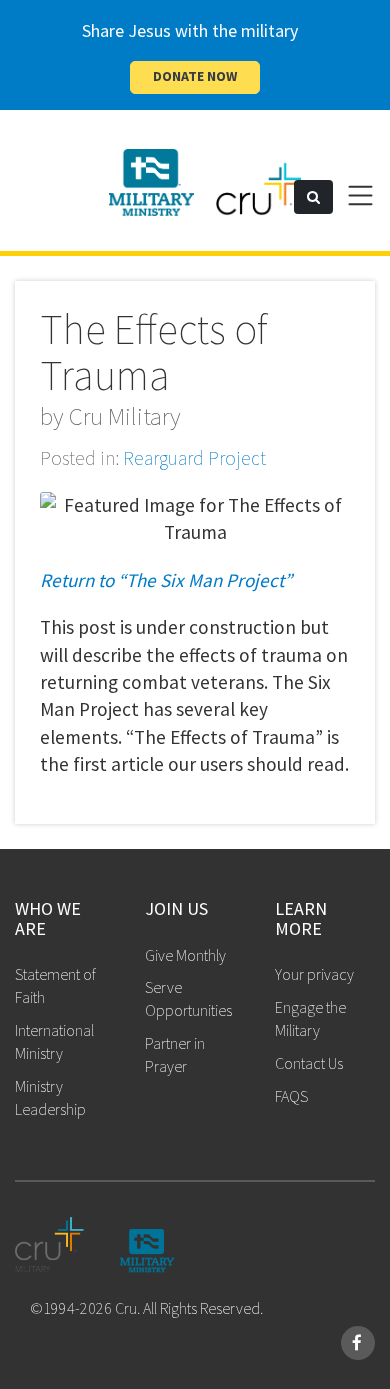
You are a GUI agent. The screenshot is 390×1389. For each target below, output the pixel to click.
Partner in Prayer (175, 1054)
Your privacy (314, 974)
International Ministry (54, 1041)
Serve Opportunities (188, 998)
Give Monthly (185, 955)
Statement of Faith (55, 985)
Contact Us (309, 1063)
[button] (313, 197)
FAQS (291, 1096)
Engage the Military (310, 1018)
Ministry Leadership (50, 1097)
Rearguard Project (194, 458)
